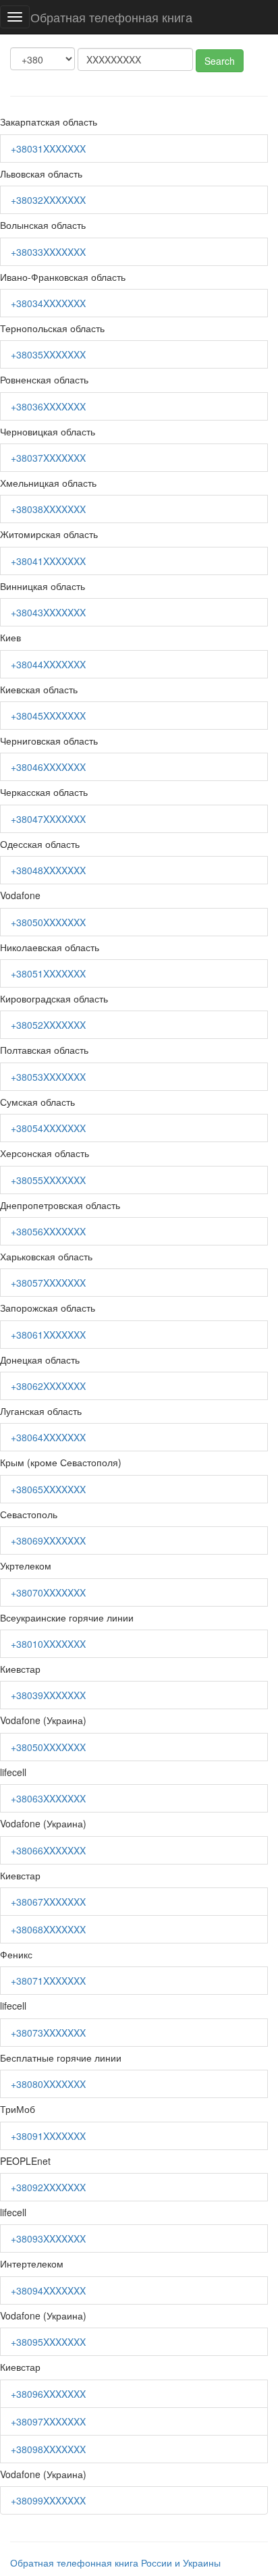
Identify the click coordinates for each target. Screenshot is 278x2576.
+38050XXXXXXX (48, 922)
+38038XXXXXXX (48, 509)
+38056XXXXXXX (48, 1231)
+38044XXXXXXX (48, 664)
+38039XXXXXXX (48, 1695)
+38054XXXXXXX (48, 1128)
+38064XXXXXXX (48, 1437)
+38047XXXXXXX (48, 819)
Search (220, 61)
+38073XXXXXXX (48, 2033)
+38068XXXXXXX (48, 1929)
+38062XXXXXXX (48, 1386)
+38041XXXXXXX (48, 561)
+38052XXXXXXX (48, 1025)
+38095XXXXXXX (48, 2342)
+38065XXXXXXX (48, 1489)
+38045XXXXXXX (48, 716)
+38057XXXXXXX (48, 1283)
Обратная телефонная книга (111, 17)
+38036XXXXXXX (48, 406)
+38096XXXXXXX (48, 2394)
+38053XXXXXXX (48, 1077)
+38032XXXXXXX (48, 200)
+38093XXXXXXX (48, 2238)
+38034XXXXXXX (48, 303)
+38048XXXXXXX (48, 870)
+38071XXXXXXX (48, 1981)
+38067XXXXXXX (48, 1902)
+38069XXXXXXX (48, 1540)
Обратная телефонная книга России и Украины (115, 2562)
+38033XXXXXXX (48, 252)
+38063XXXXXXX (48, 1798)
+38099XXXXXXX (48, 2500)
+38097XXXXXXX (48, 2421)
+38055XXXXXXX (48, 1180)
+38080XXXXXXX (48, 2084)
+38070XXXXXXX (48, 1592)
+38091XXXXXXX (48, 2136)
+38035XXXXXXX (48, 354)
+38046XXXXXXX (48, 767)
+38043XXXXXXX (48, 612)
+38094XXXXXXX (48, 2290)
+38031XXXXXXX (48, 149)
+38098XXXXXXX (48, 2449)
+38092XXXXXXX (48, 2187)
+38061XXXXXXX (48, 1335)
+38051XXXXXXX (48, 973)
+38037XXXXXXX (48, 458)
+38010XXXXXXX (48, 1644)
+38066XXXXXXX (48, 1850)
